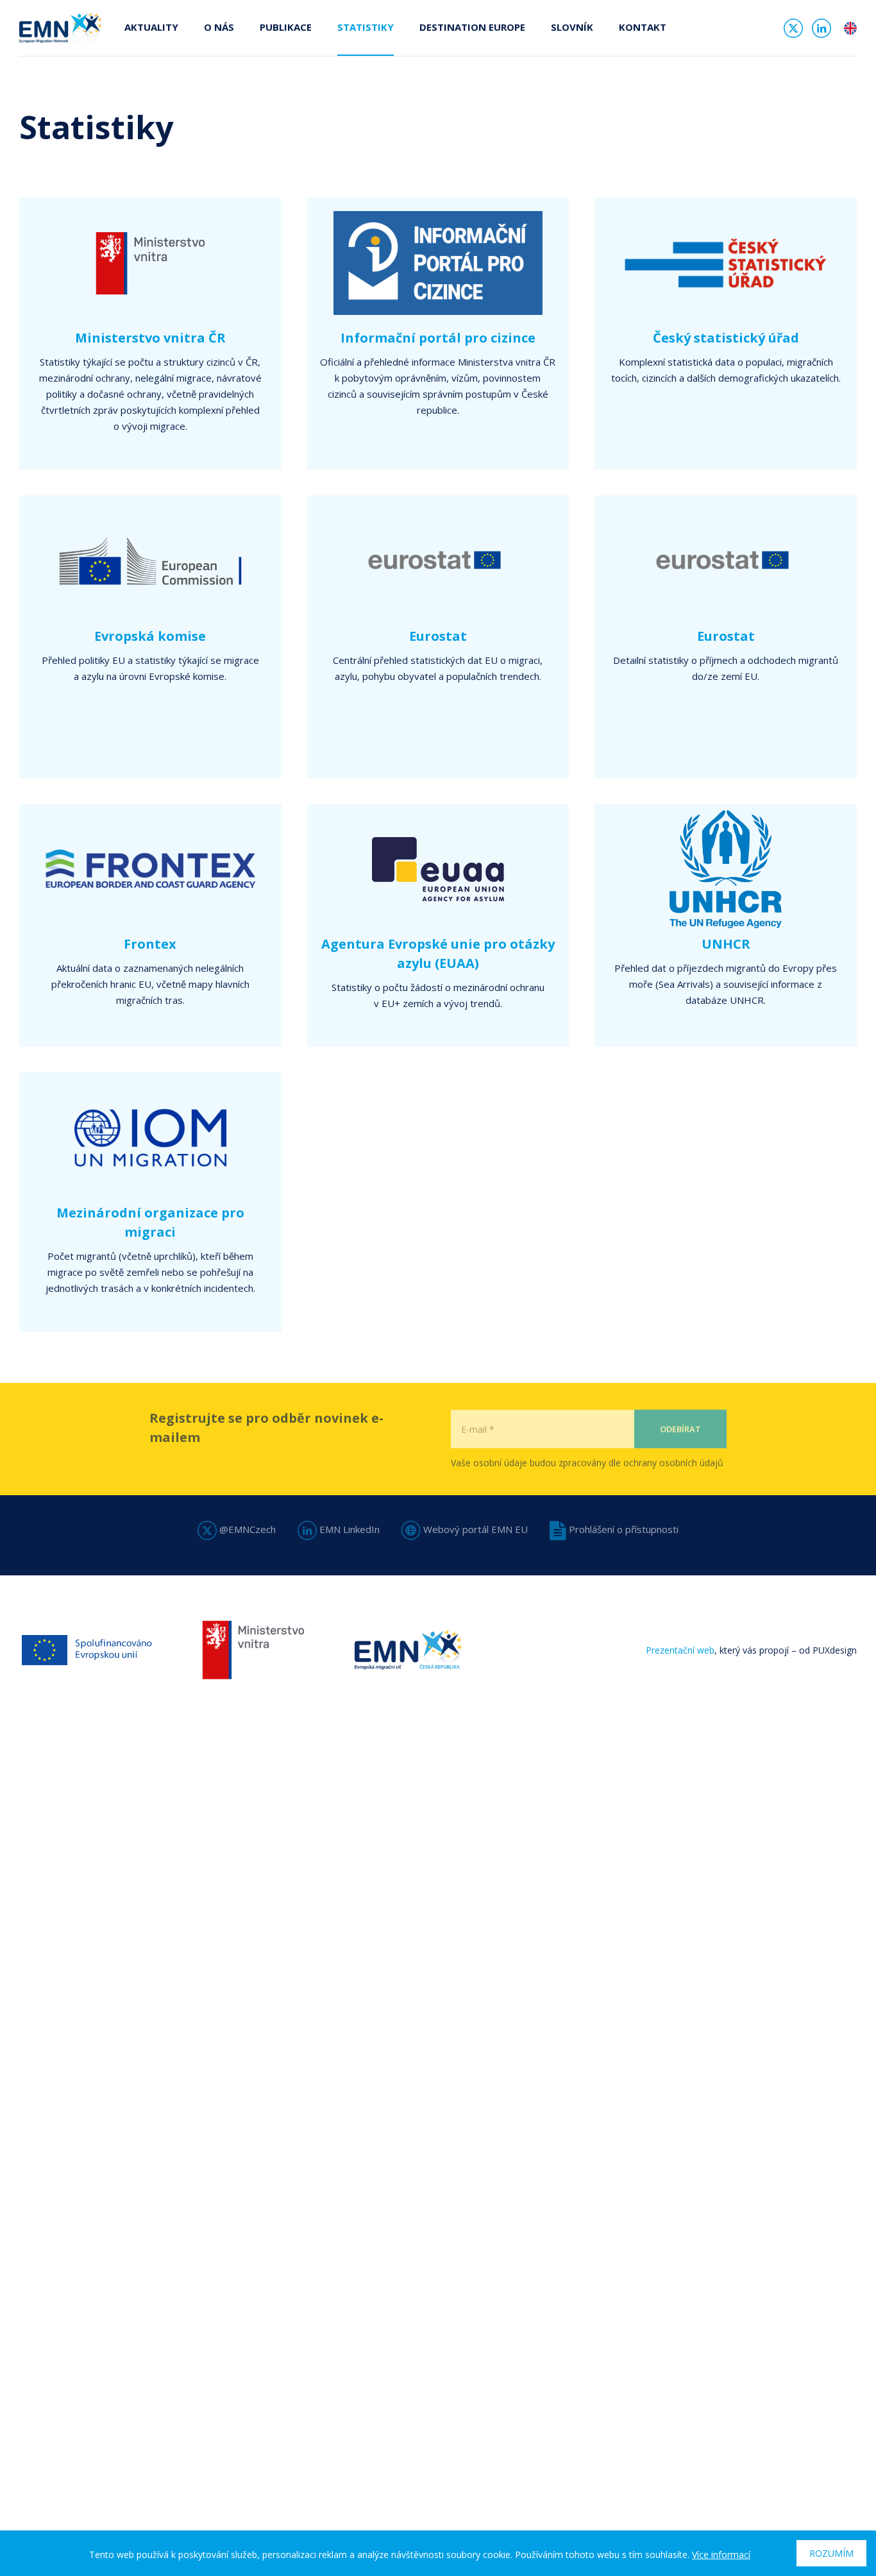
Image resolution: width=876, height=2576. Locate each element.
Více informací (721, 2555)
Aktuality (151, 27)
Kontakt (643, 27)
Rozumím (831, 2553)
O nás (219, 27)
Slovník (572, 27)
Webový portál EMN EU (474, 1529)
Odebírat (680, 1428)
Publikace (286, 27)
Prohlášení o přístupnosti (622, 1529)
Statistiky (366, 27)
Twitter (793, 28)
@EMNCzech (246, 1529)
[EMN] (61, 27)
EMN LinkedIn (348, 1529)
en (850, 28)
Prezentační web (680, 1650)
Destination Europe (472, 27)
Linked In (821, 28)
